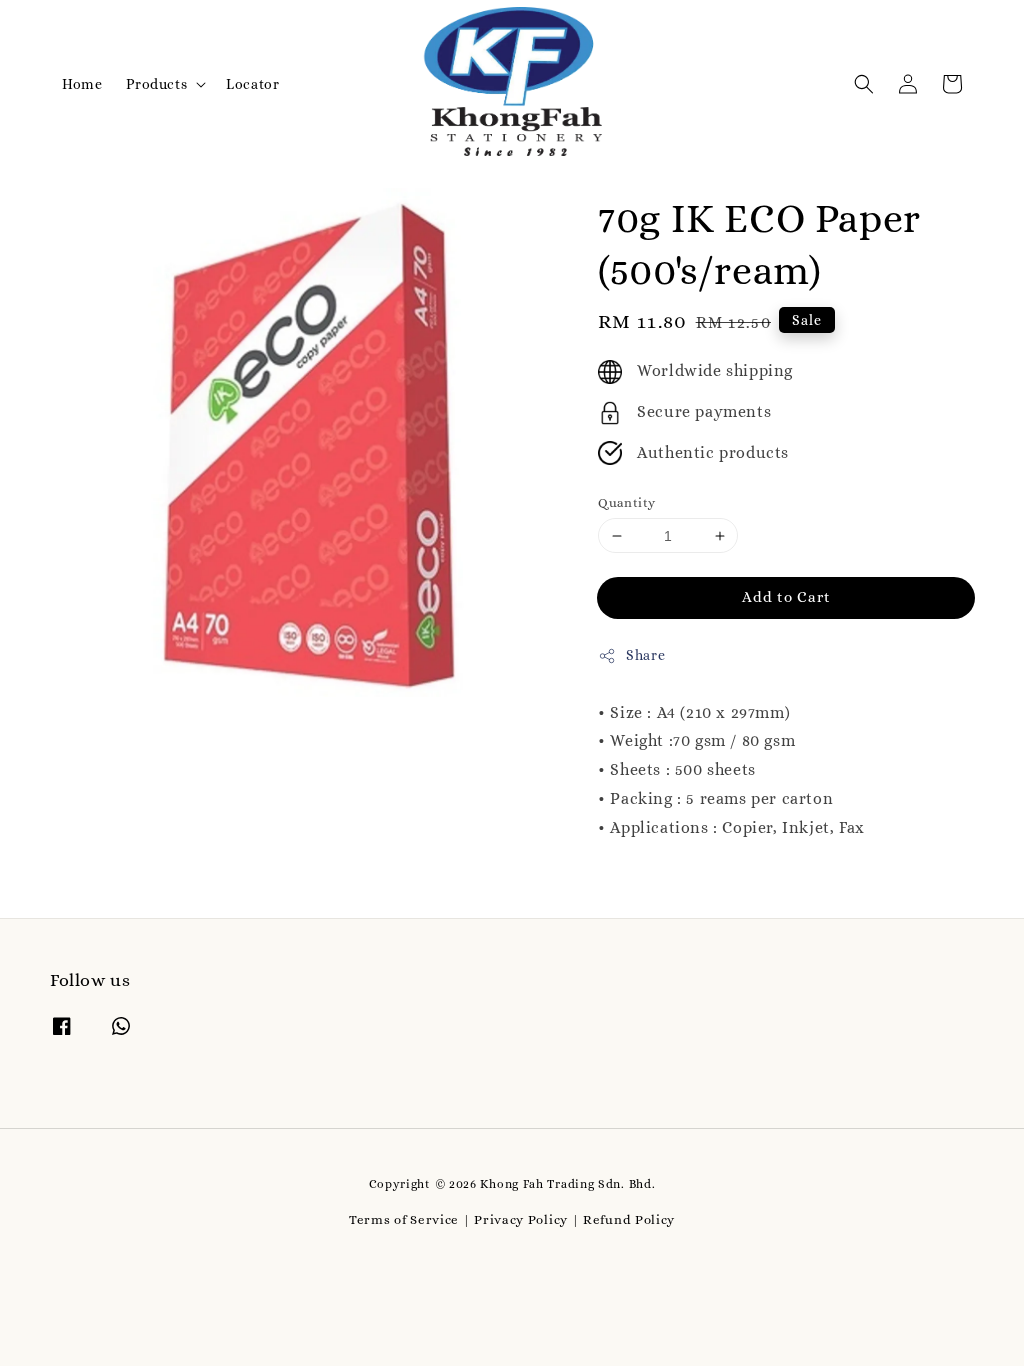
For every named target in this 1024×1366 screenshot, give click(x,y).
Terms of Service (404, 1219)
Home (82, 84)
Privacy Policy (521, 1219)
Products (156, 84)
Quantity (626, 502)
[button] (864, 84)
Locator (252, 84)
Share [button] (645, 655)
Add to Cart (786, 597)
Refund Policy (629, 1219)
